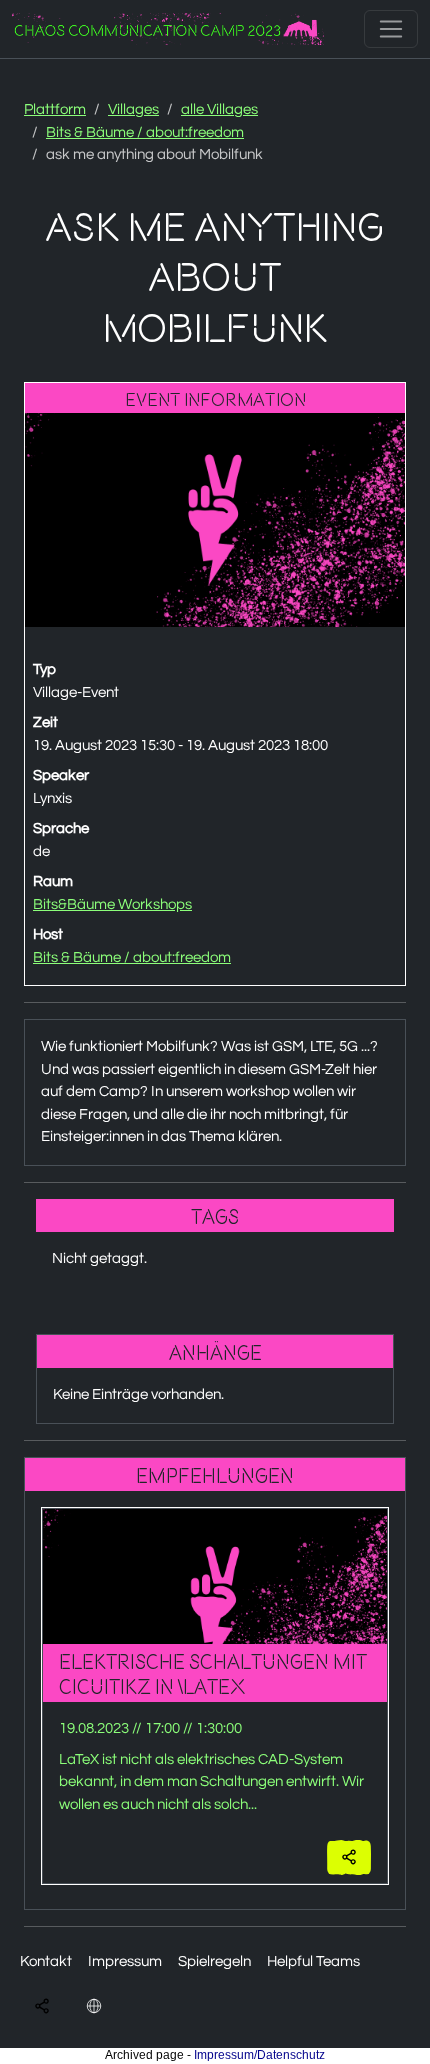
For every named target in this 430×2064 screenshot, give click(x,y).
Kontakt (46, 1961)
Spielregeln (214, 1961)
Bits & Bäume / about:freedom (145, 132)
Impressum (125, 1961)
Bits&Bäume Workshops (112, 904)
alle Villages (219, 109)
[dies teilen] (349, 1857)
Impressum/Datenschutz (259, 2055)
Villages (133, 109)
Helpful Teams (313, 1961)
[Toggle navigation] (391, 29)
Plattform (55, 109)
